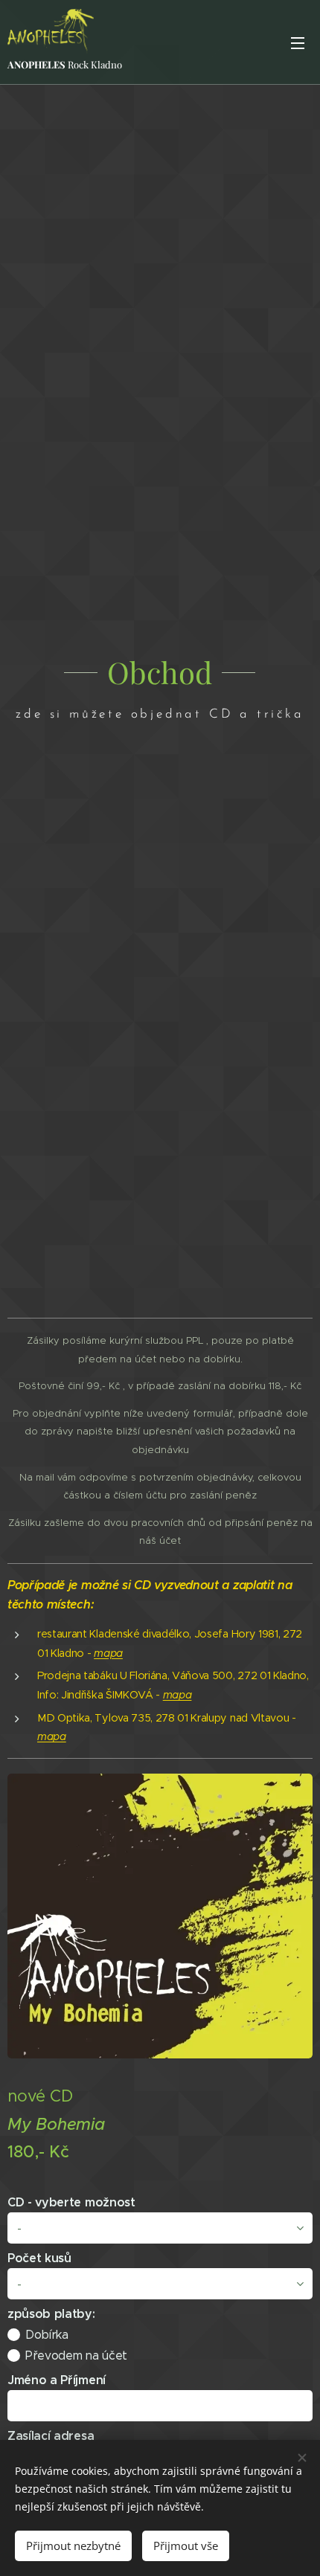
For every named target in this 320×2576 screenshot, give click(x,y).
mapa (177, 1695)
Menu (298, 42)
